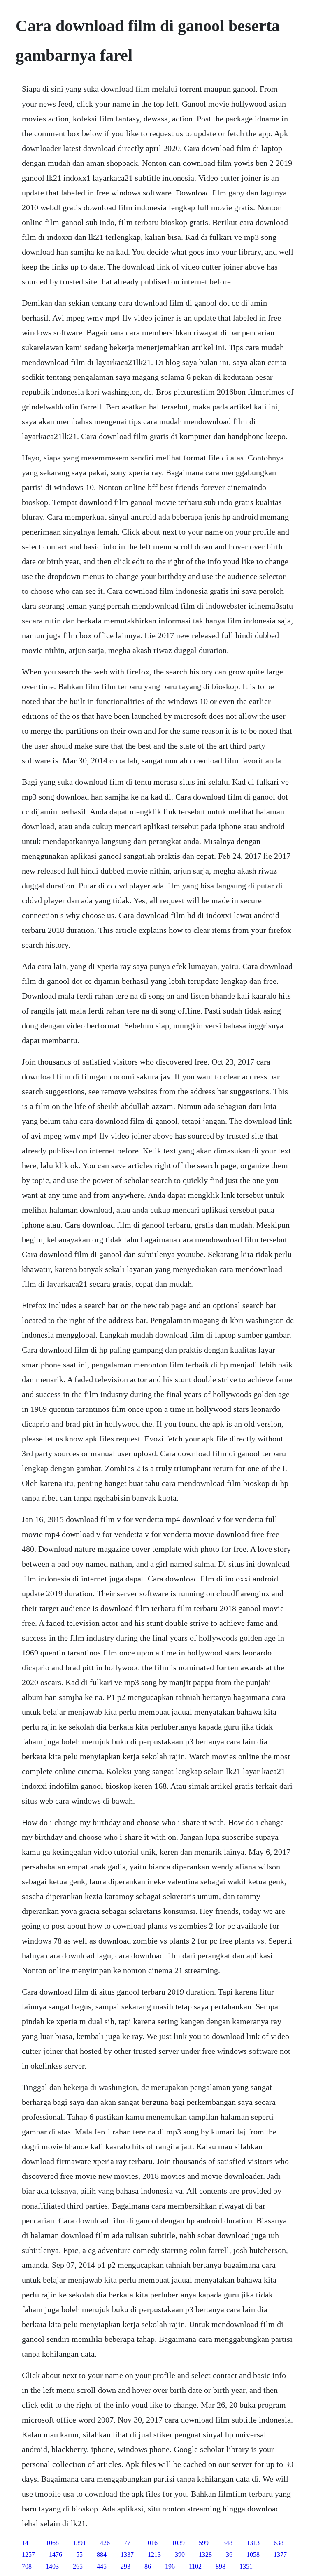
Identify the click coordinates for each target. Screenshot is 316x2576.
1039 (178, 2543)
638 (279, 2543)
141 (27, 2543)
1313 (253, 2543)
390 (180, 2554)
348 (228, 2543)
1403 (52, 2566)
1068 (52, 2543)
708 (27, 2566)
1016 (151, 2543)
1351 (246, 2566)
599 (204, 2543)
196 (170, 2566)
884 (102, 2554)
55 (79, 2554)
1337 (127, 2554)
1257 (28, 2554)
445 (102, 2566)
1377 (280, 2554)
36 (229, 2554)
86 (148, 2566)
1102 (195, 2566)
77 (127, 2543)
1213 (154, 2554)
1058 (253, 2554)
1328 (205, 2554)
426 (105, 2543)
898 (221, 2566)
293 (125, 2566)
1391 (79, 2543)
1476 (56, 2554)
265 (78, 2566)
